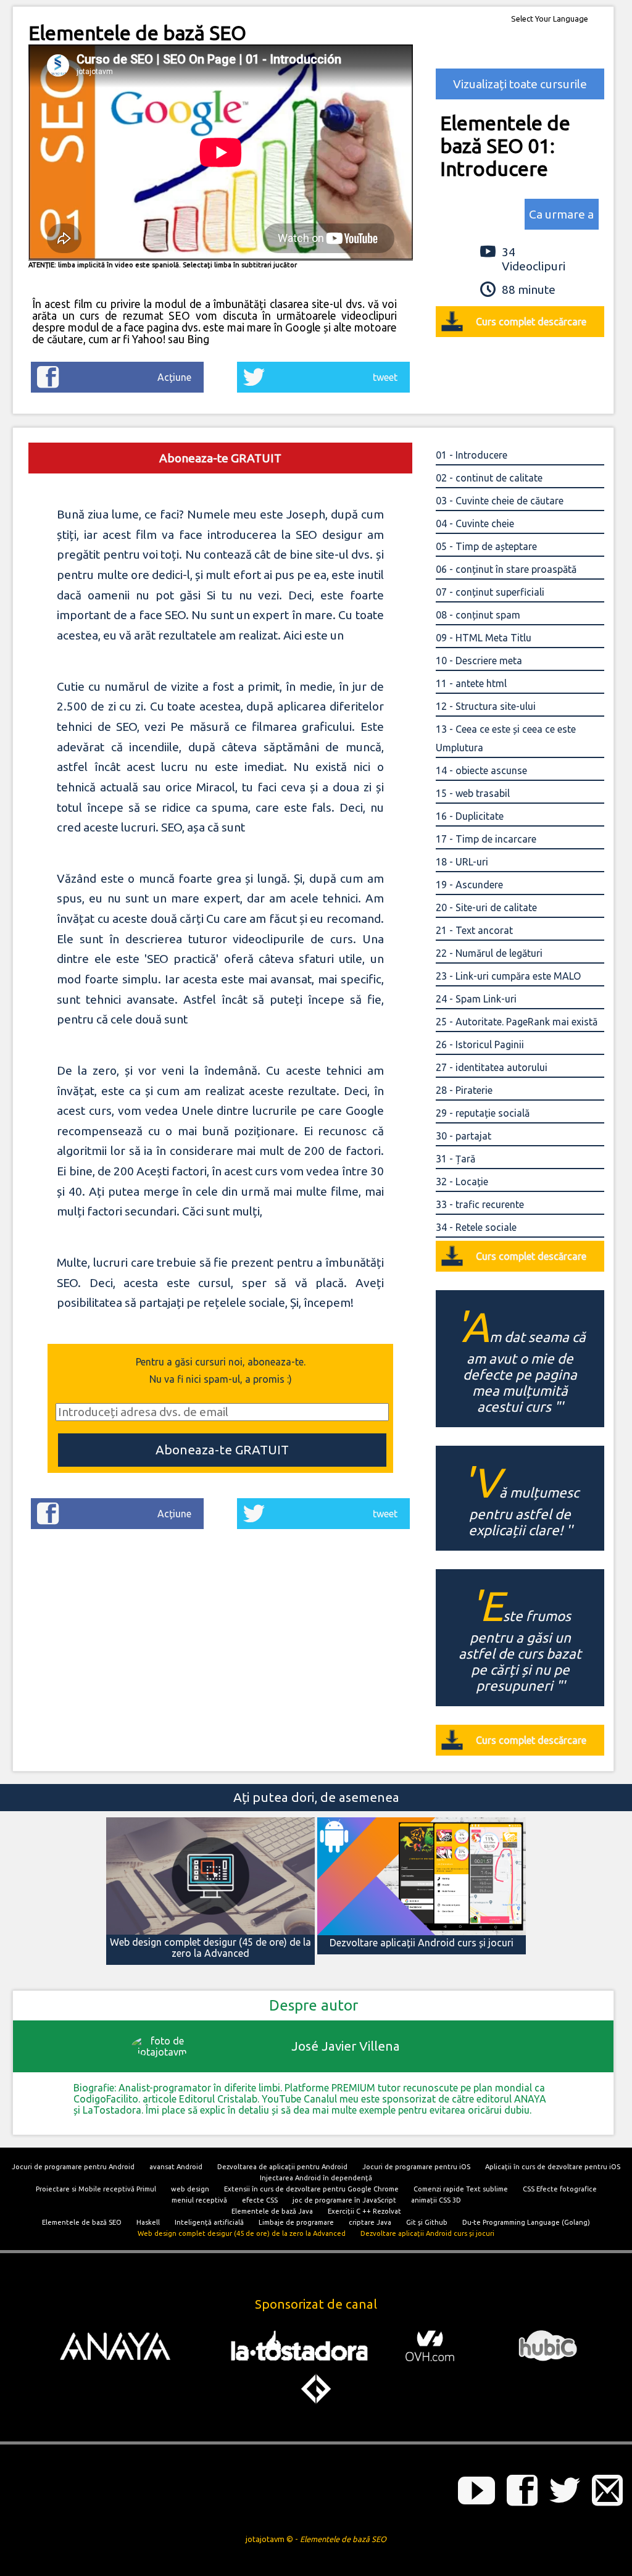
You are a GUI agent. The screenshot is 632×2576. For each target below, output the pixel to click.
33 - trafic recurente (480, 1204)
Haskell (148, 2222)
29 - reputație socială (483, 1113)
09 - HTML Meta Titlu (484, 638)
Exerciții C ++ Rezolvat (364, 2211)
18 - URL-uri (462, 862)
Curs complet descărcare (531, 322)
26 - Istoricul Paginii (480, 1044)
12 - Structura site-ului (486, 706)
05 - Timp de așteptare (486, 546)
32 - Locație (462, 1182)
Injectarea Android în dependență (316, 2178)
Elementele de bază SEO (82, 2222)
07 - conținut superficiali (490, 592)
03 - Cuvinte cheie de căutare (500, 501)
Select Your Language (550, 19)
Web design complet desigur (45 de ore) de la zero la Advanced (242, 2233)
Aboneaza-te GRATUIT (220, 458)
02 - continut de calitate (489, 478)
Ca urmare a (561, 214)
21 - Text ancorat (474, 930)
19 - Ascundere (469, 885)
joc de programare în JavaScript (344, 2200)
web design (190, 2189)
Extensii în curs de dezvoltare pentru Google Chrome (311, 2189)
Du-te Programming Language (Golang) (526, 2222)
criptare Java (370, 2222)
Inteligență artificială (209, 2222)
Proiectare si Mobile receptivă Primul (96, 2189)
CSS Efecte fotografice (560, 2189)
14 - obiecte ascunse (481, 770)
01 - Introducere (472, 455)
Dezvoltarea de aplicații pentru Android (282, 2167)
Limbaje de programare (296, 2222)
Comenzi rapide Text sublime (461, 2189)
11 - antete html (471, 683)
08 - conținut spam (478, 615)
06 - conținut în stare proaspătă (506, 569)
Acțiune (174, 377)
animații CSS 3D (436, 2200)
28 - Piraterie (464, 1090)
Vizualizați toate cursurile (520, 84)
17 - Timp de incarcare (486, 839)
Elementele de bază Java (272, 2211)
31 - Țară (455, 1159)
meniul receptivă (199, 2200)
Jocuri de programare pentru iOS (416, 2167)
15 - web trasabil (473, 793)
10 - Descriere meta (479, 661)
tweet (385, 377)
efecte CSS (260, 2200)
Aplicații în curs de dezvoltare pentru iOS (553, 2167)
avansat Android (176, 2167)
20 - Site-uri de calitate (486, 907)
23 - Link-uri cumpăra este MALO (508, 976)
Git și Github (427, 2222)
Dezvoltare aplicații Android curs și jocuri (427, 2233)
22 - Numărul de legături (489, 953)
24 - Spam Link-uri (476, 999)
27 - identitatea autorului (492, 1067)
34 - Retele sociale (476, 1227)
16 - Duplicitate (470, 816)
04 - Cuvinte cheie (475, 523)
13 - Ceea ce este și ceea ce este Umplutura (506, 738)
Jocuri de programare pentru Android (73, 2167)
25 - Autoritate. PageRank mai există (517, 1022)
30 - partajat (464, 1136)
